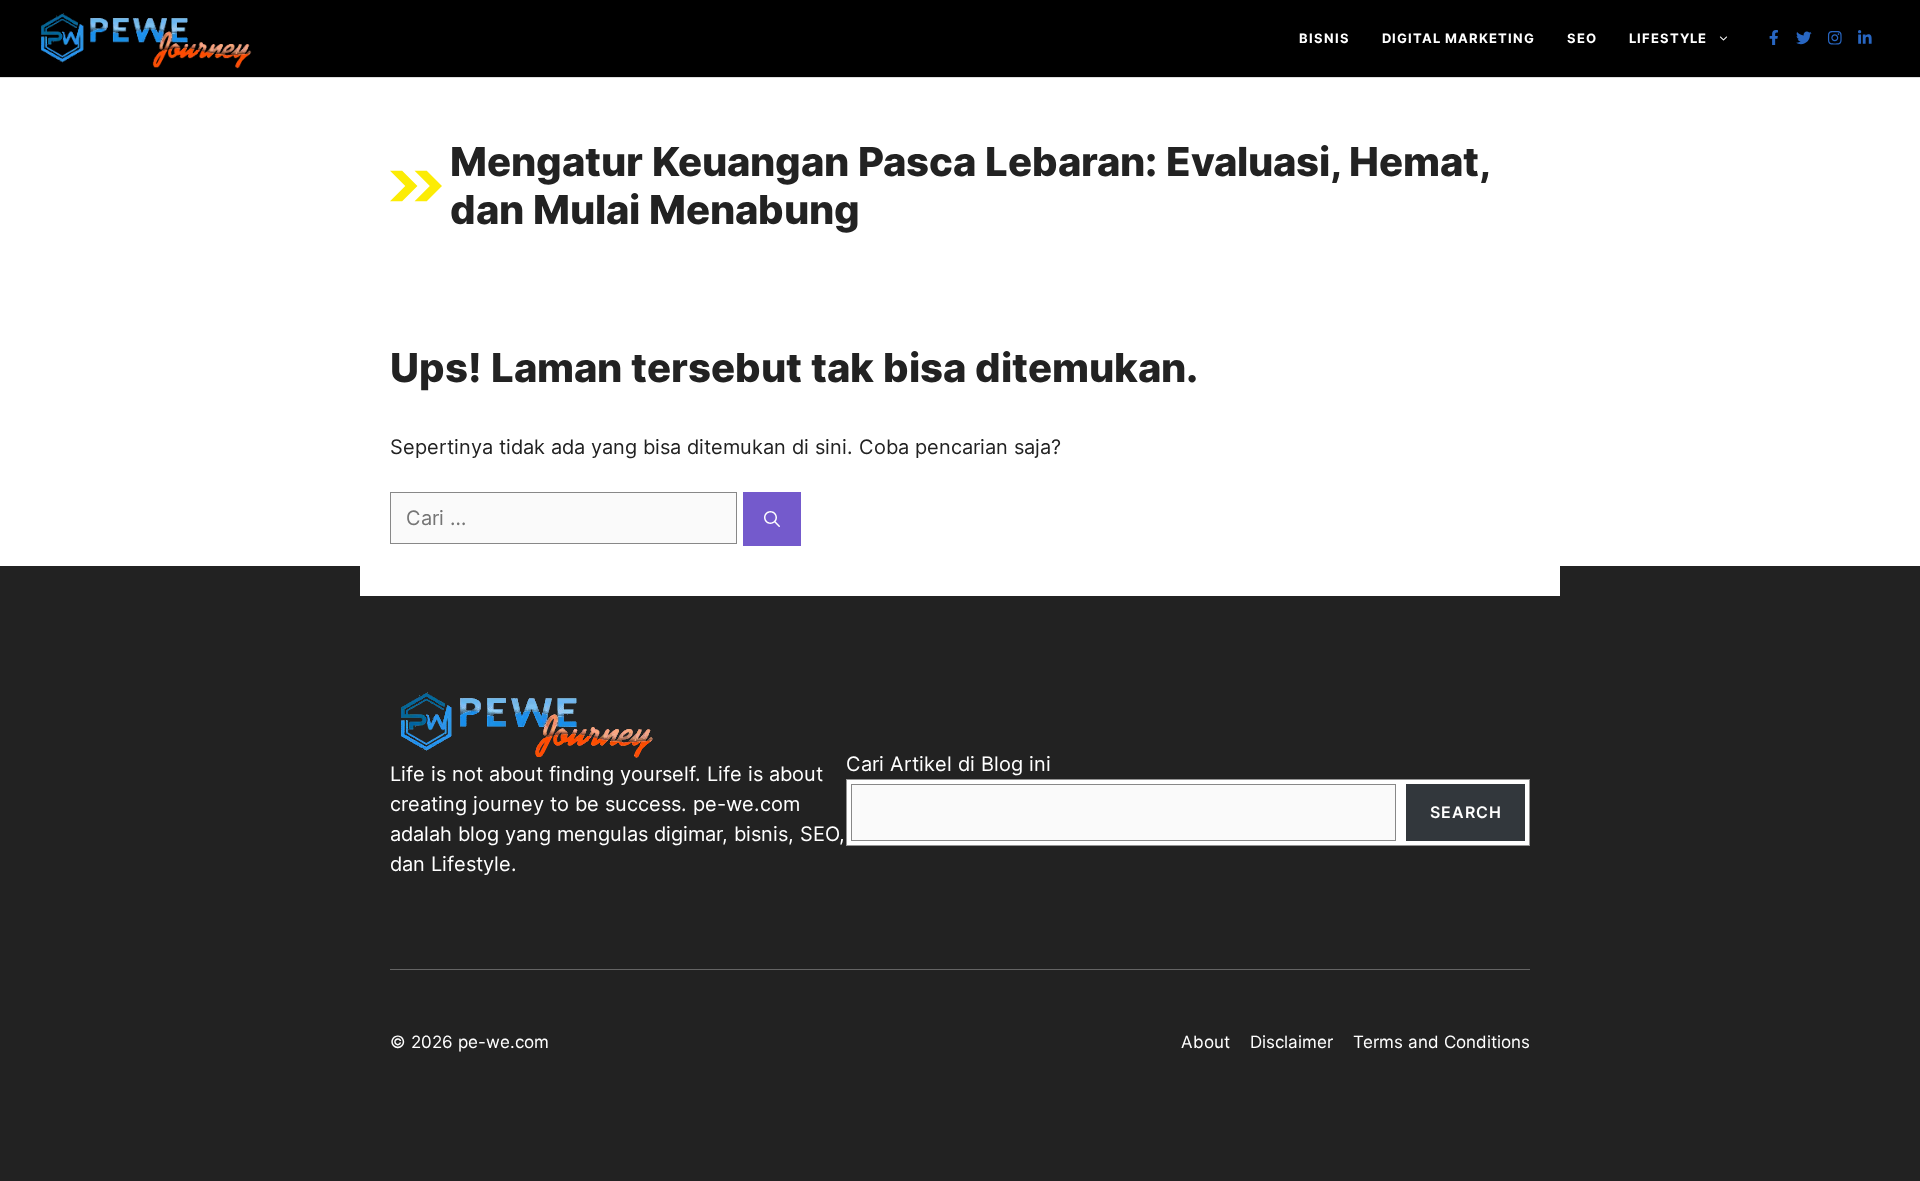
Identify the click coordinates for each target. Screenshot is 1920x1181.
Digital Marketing (1458, 38)
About (1205, 1042)
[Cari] (772, 519)
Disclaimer (1291, 1042)
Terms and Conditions (1441, 1042)
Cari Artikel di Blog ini (948, 764)
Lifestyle (1668, 38)
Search (1466, 812)
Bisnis (1324, 38)
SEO (1582, 38)
